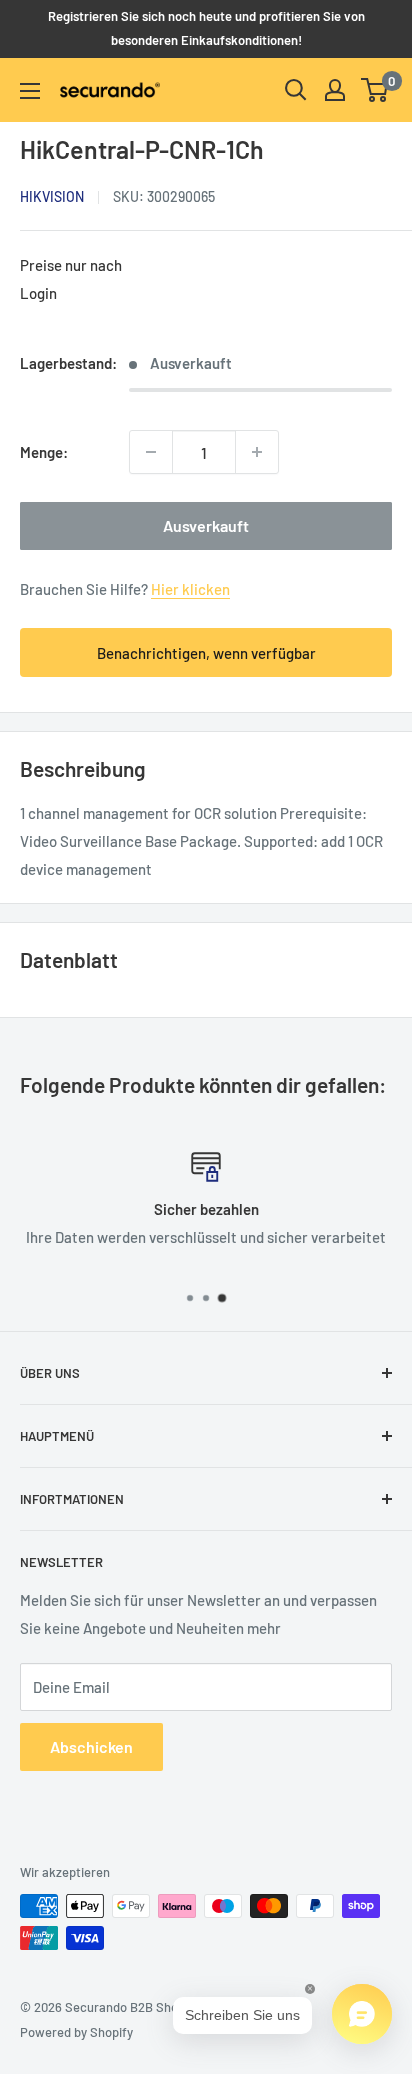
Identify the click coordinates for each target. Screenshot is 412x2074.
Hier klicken (190, 589)
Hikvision (52, 196)
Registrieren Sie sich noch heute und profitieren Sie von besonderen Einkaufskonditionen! (206, 28)
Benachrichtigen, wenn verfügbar (206, 653)
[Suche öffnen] (296, 90)
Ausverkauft (206, 525)
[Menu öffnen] (30, 91)
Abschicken (91, 1746)
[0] (375, 90)
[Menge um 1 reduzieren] (151, 452)
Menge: (44, 452)
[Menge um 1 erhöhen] (257, 452)
